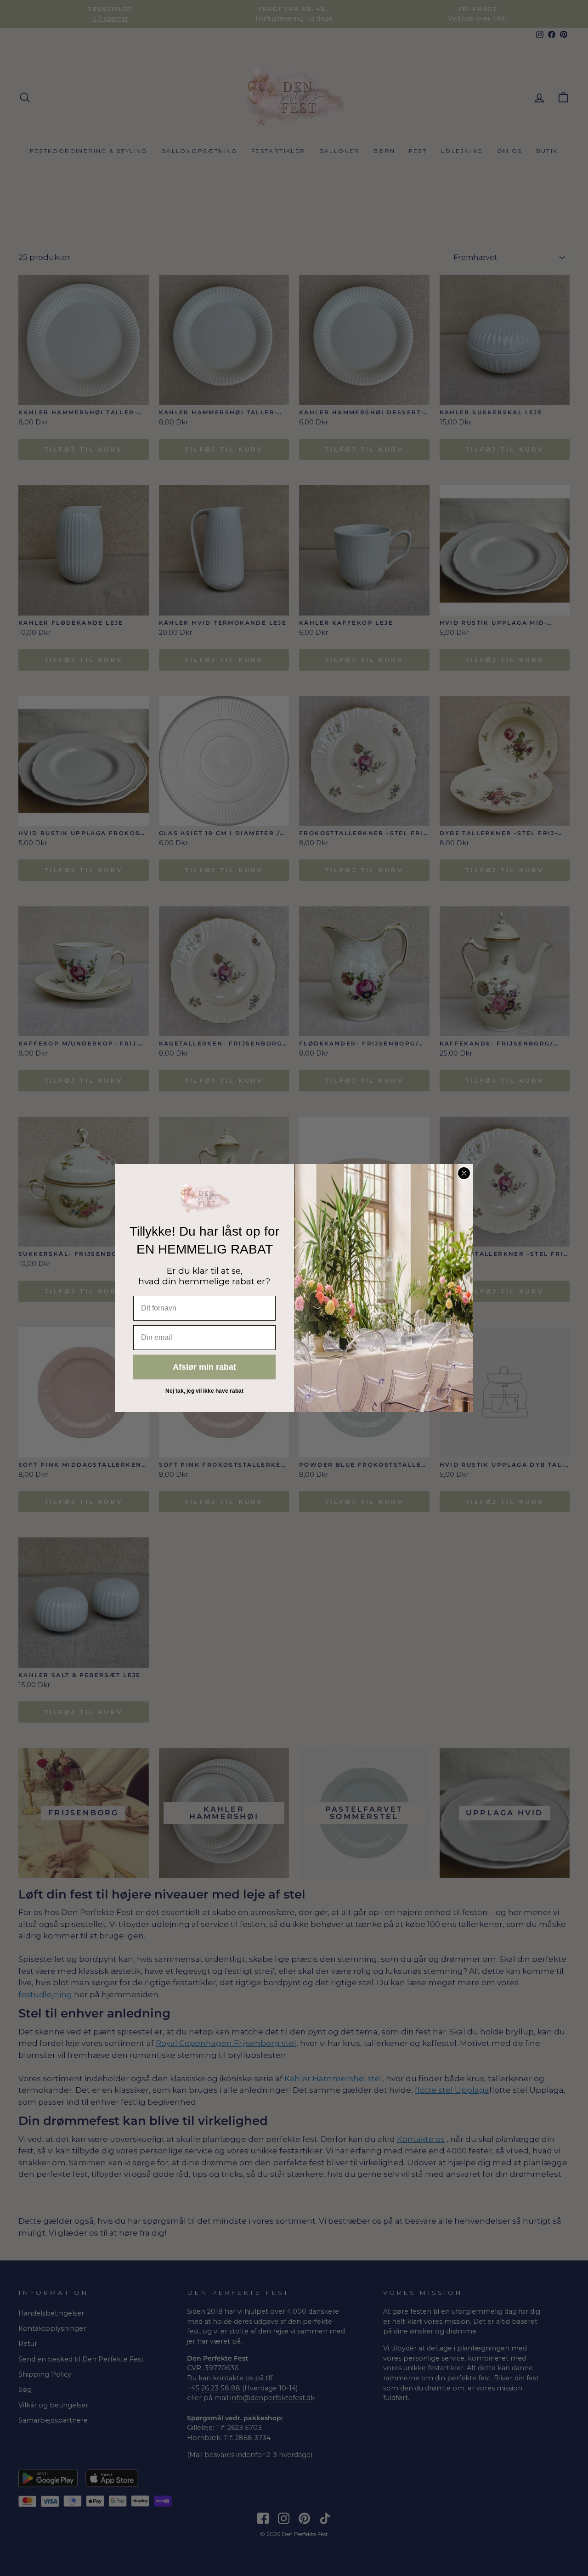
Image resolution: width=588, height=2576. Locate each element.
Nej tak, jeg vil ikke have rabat (204, 1391)
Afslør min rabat (204, 1367)
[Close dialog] (464, 1173)
